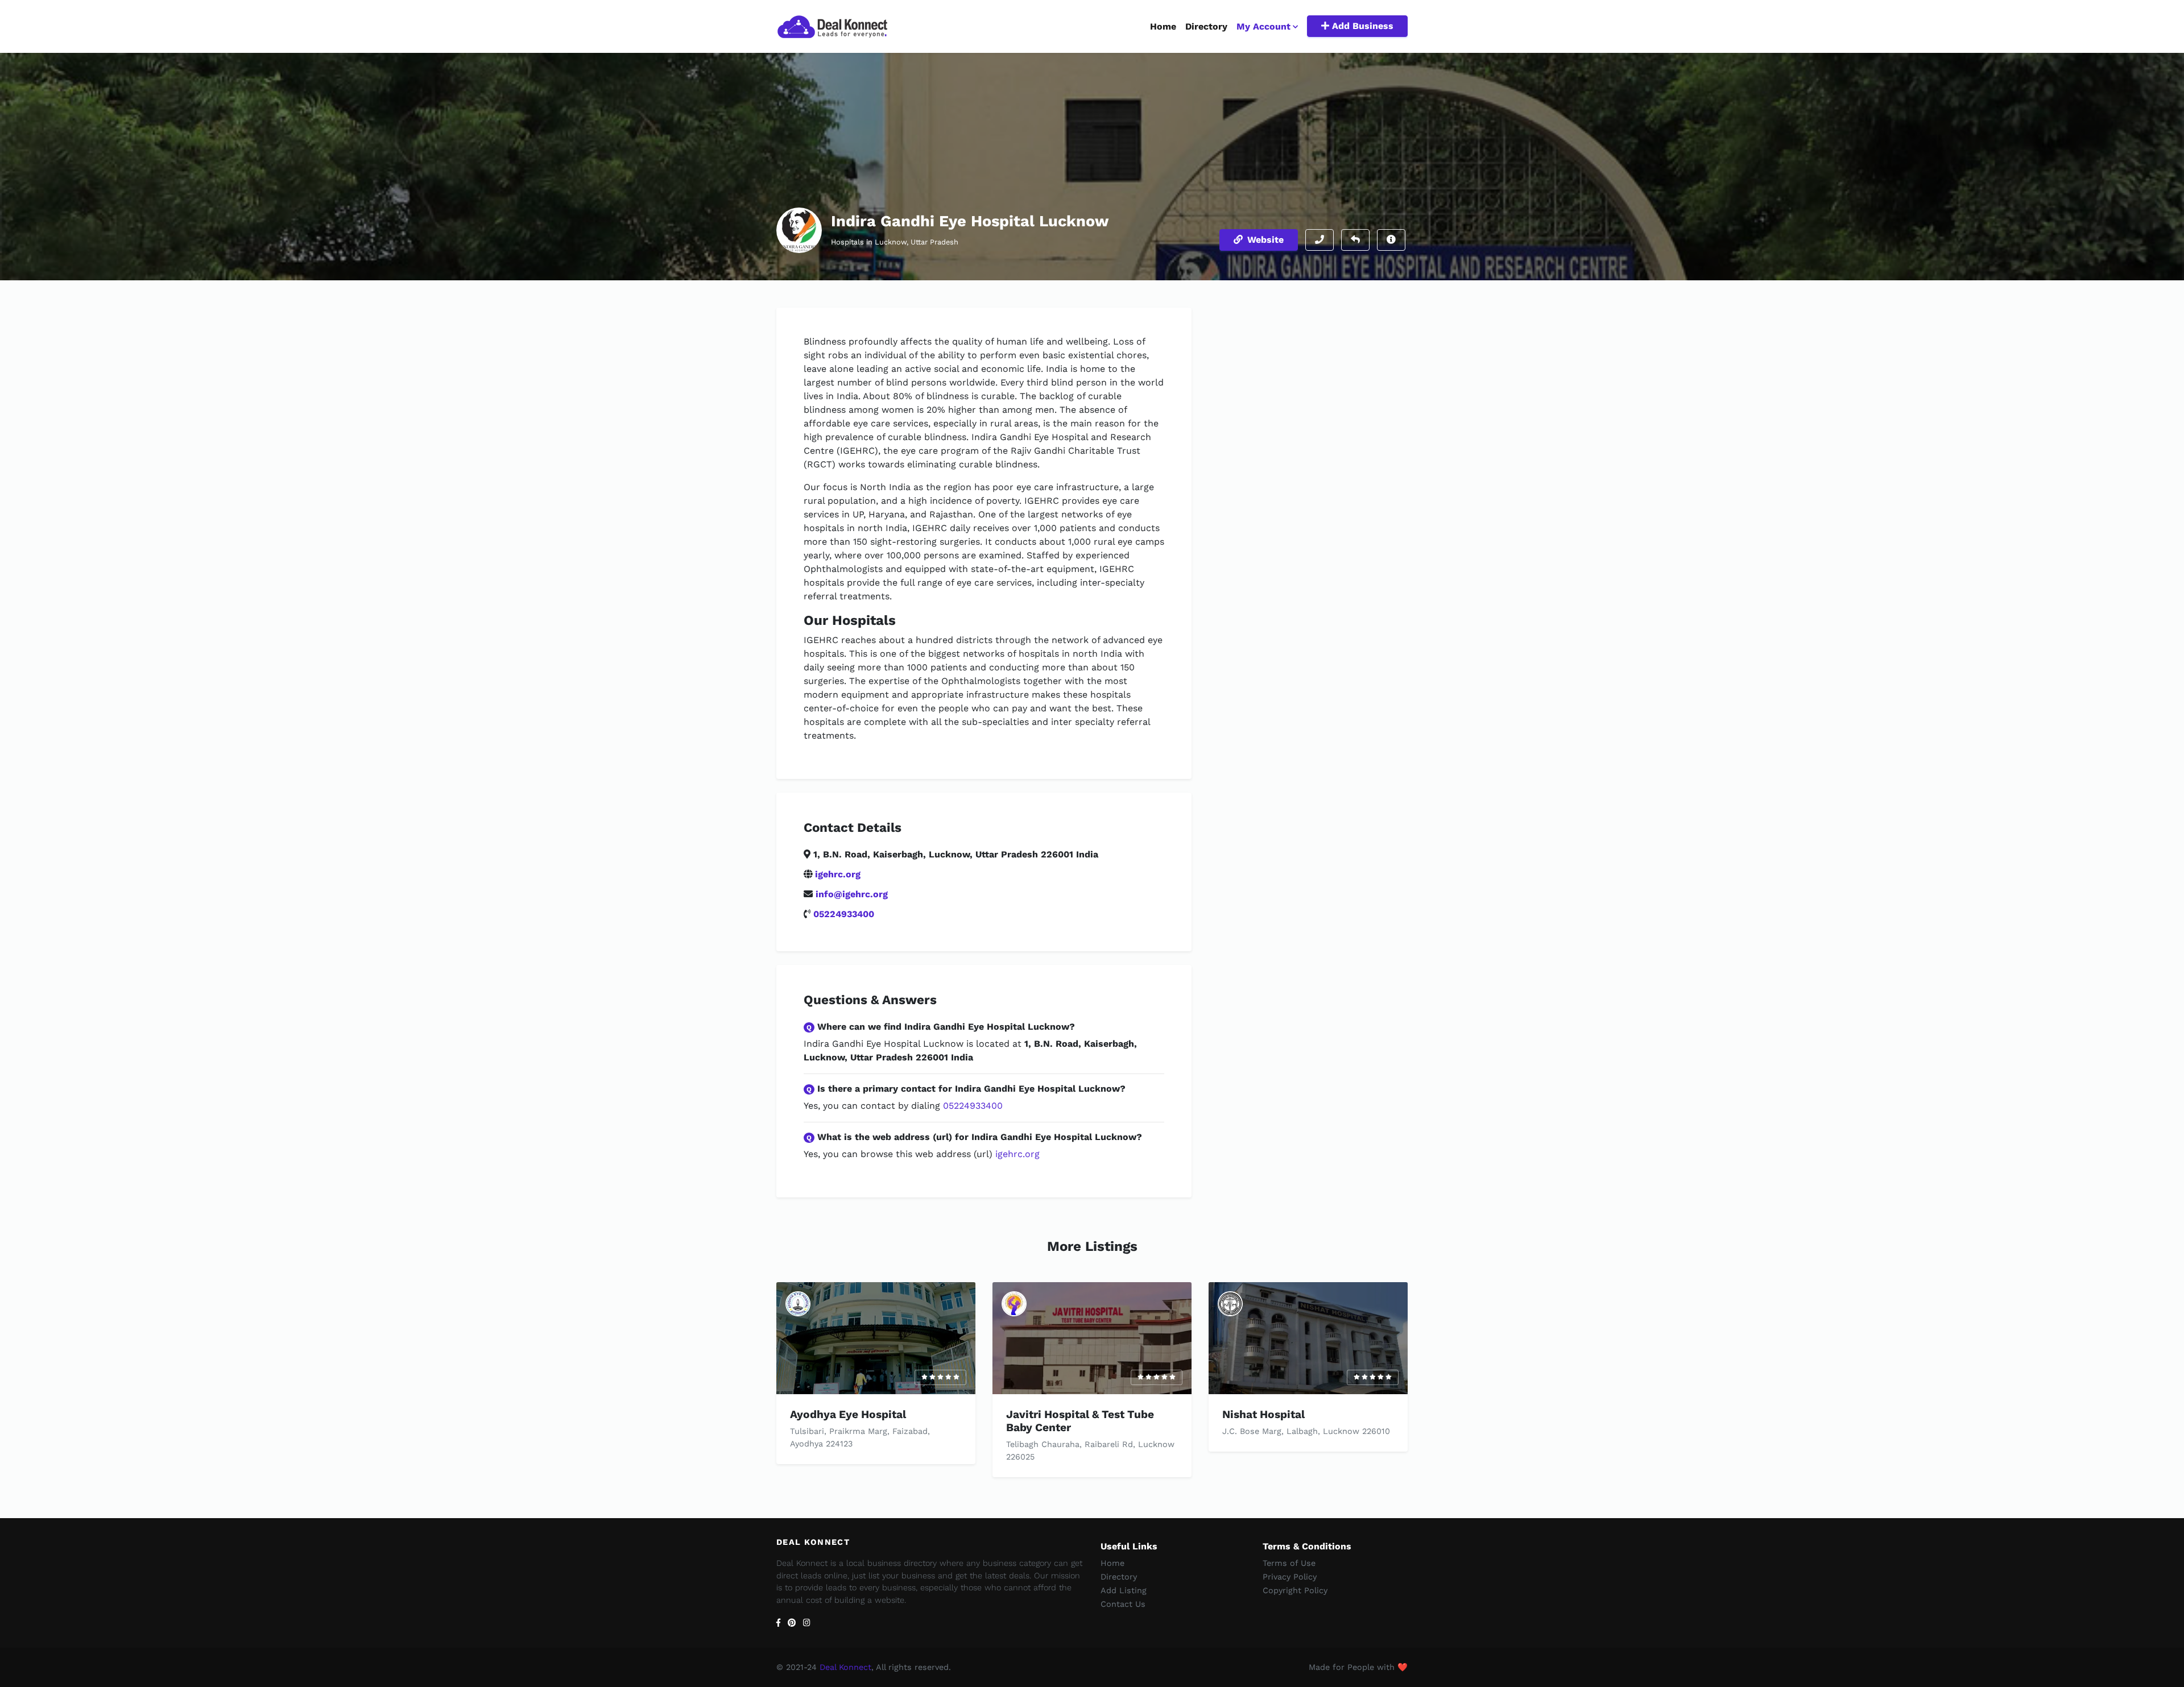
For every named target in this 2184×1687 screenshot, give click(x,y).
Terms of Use (1289, 1563)
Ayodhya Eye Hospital (848, 1414)
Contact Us (1123, 1604)
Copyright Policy (1295, 1590)
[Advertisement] (1308, 387)
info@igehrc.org (852, 894)
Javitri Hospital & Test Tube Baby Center (1080, 1421)
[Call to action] (1319, 240)
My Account (1263, 26)
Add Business (1361, 26)
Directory (1206, 26)
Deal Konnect (845, 1667)
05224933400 (844, 914)
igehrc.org (838, 874)
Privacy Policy (1290, 1577)
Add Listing (1124, 1590)
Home (1163, 26)
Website (1265, 240)
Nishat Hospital (1263, 1414)
